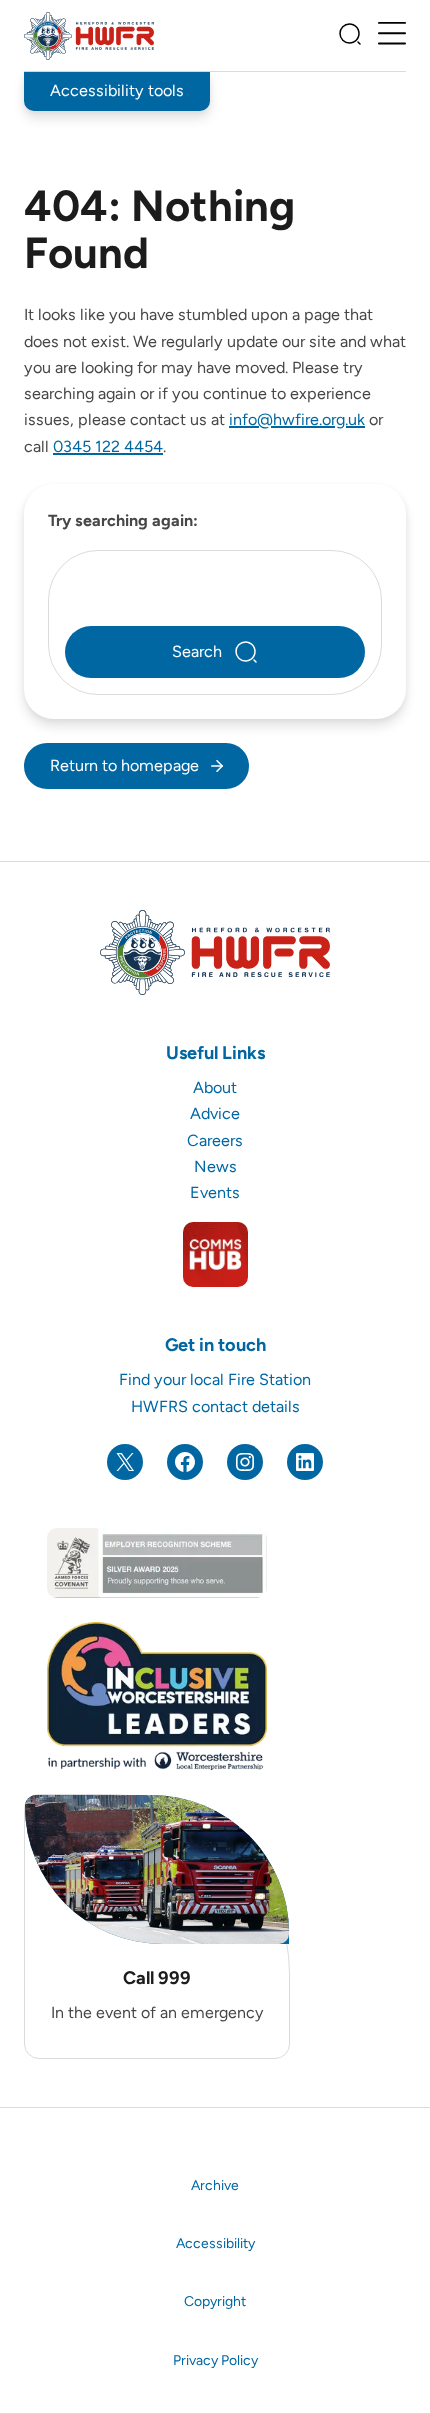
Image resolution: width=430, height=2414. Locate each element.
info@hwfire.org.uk (297, 419)
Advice (215, 1113)
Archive (215, 2185)
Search (197, 651)
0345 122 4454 (108, 446)
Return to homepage (124, 765)
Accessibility (215, 2243)
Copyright (215, 2301)
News (215, 1166)
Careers (215, 1140)
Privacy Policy (215, 2360)
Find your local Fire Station (215, 1379)
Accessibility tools (117, 90)
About (215, 1087)
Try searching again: (123, 520)
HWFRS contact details (215, 1406)
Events (215, 1192)
